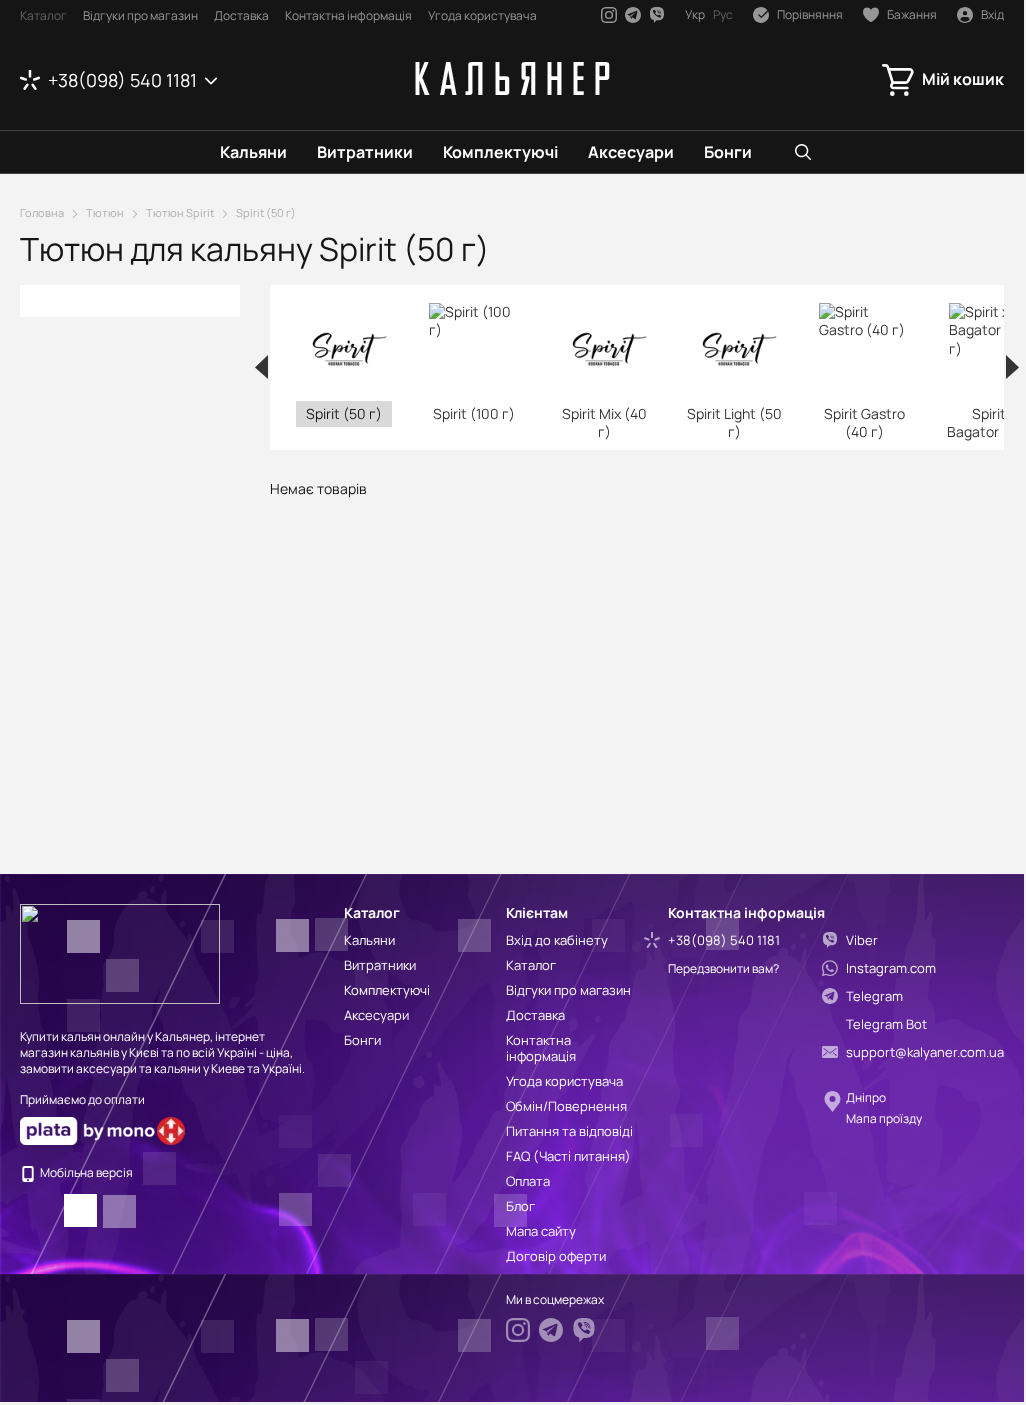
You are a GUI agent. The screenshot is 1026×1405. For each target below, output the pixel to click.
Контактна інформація (348, 15)
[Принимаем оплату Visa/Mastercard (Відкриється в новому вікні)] (87, 1130)
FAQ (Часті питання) (568, 1156)
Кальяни (253, 152)
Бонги (728, 152)
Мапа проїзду (884, 1118)
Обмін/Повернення (566, 1106)
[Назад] (261, 367)
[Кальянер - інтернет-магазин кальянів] (120, 952)
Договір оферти (556, 1256)
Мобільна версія (85, 1172)
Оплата (528, 1181)
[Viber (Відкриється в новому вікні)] (657, 15)
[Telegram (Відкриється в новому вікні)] (633, 15)
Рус (723, 15)
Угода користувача (482, 15)
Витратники (365, 152)
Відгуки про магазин (140, 15)
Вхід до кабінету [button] (557, 940)
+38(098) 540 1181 (122, 80)
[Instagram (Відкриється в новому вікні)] (609, 15)
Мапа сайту (541, 1231)
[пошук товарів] (803, 152)
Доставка (241, 15)
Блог (520, 1206)
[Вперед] (1012, 367)
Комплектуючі (500, 152)
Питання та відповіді (569, 1131)
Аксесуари (631, 152)
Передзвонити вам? (723, 969)
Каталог (43, 15)
